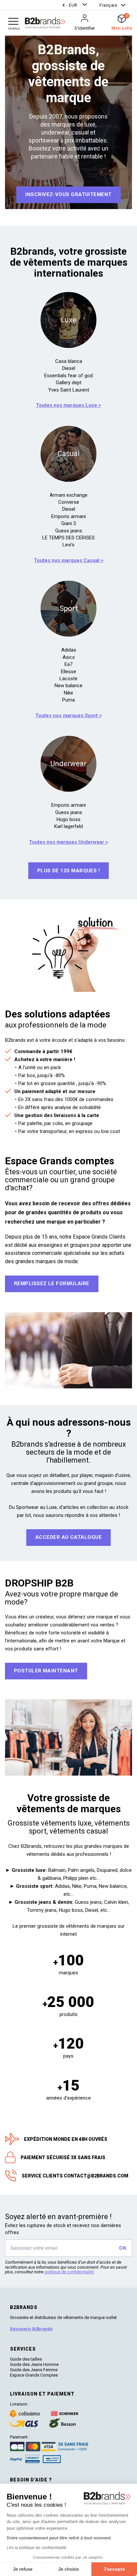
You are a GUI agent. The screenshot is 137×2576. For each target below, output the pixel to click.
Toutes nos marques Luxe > (68, 405)
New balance (68, 686)
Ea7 (68, 664)
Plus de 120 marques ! (68, 871)
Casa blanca (69, 361)
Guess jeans (69, 531)
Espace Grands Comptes (34, 2375)
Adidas (69, 650)
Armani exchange (68, 495)
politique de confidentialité (69, 2272)
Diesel (69, 368)
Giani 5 (68, 523)
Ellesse (68, 672)
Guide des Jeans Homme (34, 2364)
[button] (75, 5)
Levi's (68, 545)
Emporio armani (68, 516)
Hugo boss (68, 819)
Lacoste (68, 679)
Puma (68, 700)
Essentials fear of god (68, 376)
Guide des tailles (26, 2359)
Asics (69, 657)
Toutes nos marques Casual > (69, 560)
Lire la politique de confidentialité (37, 2548)
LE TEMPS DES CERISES (68, 538)
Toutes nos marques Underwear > (68, 842)
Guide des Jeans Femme (34, 2370)
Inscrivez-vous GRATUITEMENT (68, 194)
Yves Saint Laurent (69, 390)
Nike (68, 693)
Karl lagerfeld (68, 826)
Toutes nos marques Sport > (68, 716)
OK (123, 2248)
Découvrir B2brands (31, 2329)
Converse (69, 502)
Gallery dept (69, 383)
